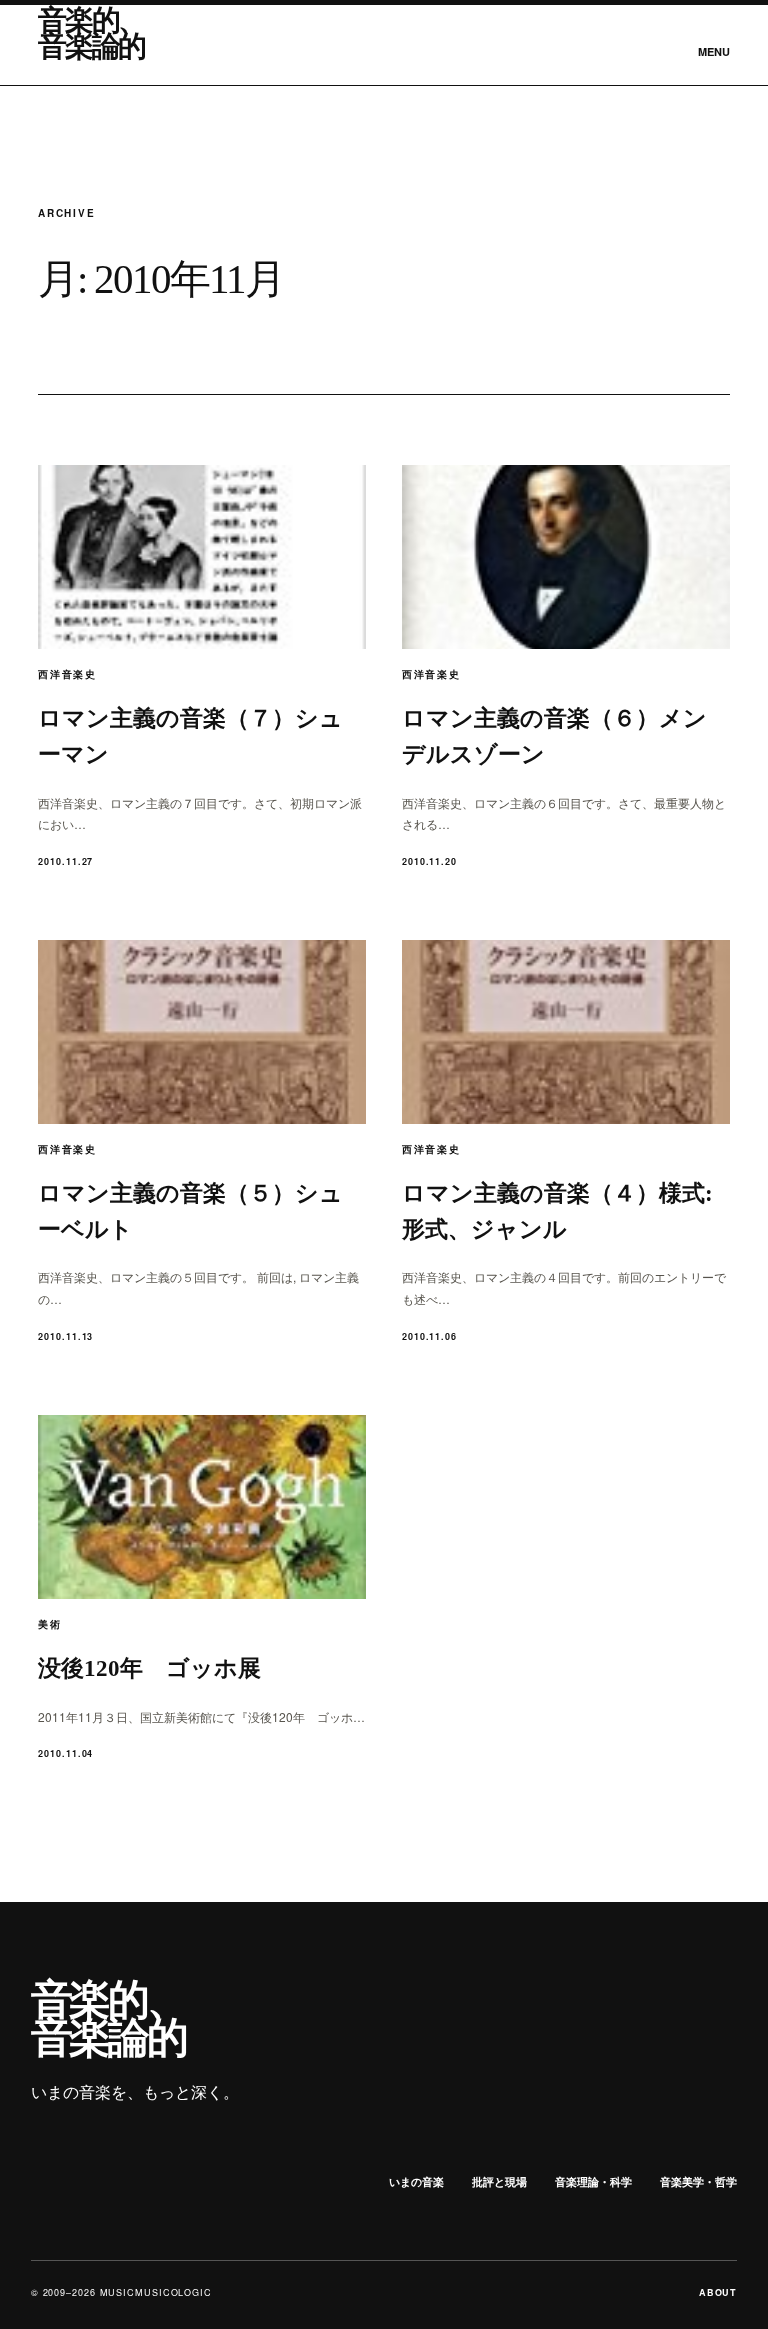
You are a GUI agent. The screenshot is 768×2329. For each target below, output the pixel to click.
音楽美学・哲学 (698, 2181)
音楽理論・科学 (593, 2181)
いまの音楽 (416, 2181)
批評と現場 (499, 2181)
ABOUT (718, 2292)
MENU (714, 51)
